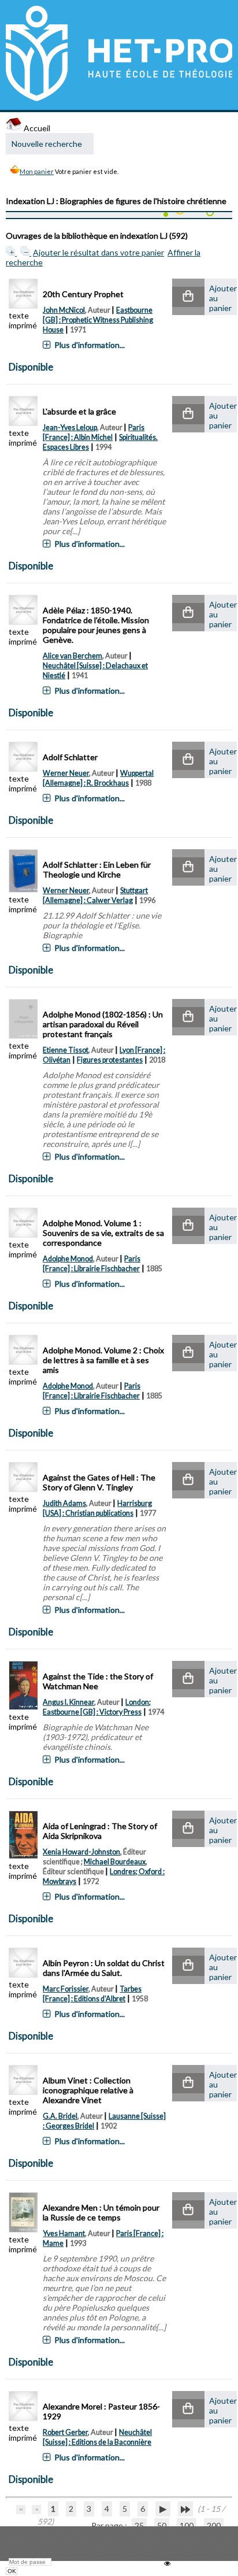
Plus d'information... (90, 345)
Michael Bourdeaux (115, 1862)
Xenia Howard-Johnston (81, 1852)
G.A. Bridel (60, 2116)
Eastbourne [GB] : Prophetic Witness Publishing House (98, 320)
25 (139, 2525)
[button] (188, 297)
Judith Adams (64, 1503)
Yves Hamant (64, 2233)
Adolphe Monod (68, 1259)
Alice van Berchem (72, 656)
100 (187, 2525)
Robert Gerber (65, 2432)
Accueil (36, 128)
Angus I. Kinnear (68, 1702)
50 (162, 2525)
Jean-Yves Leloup (70, 428)
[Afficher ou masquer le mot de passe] (167, 2564)
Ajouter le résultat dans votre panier (98, 252)
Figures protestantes (110, 1060)
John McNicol (64, 310)
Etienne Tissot (66, 1050)
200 (214, 2525)
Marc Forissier (66, 1989)
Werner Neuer (66, 773)
